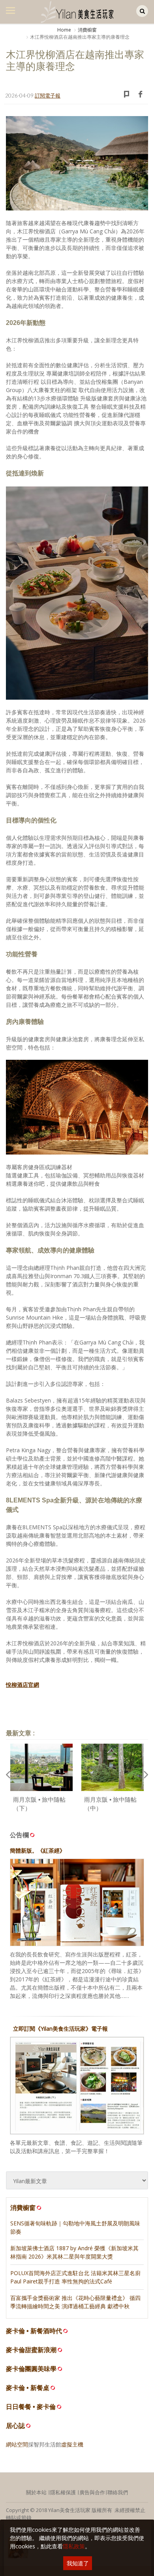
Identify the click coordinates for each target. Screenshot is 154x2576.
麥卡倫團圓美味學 (31, 2369)
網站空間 (17, 2444)
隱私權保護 (63, 2492)
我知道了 (78, 2563)
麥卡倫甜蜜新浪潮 (31, 2350)
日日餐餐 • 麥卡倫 (31, 2407)
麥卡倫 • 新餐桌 (28, 2388)
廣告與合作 (92, 2492)
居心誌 (15, 2426)
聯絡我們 (118, 2492)
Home (64, 30)
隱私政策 (74, 2546)
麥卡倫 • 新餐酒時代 (34, 2331)
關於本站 (36, 2492)
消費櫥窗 (87, 30)
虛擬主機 (72, 2444)
